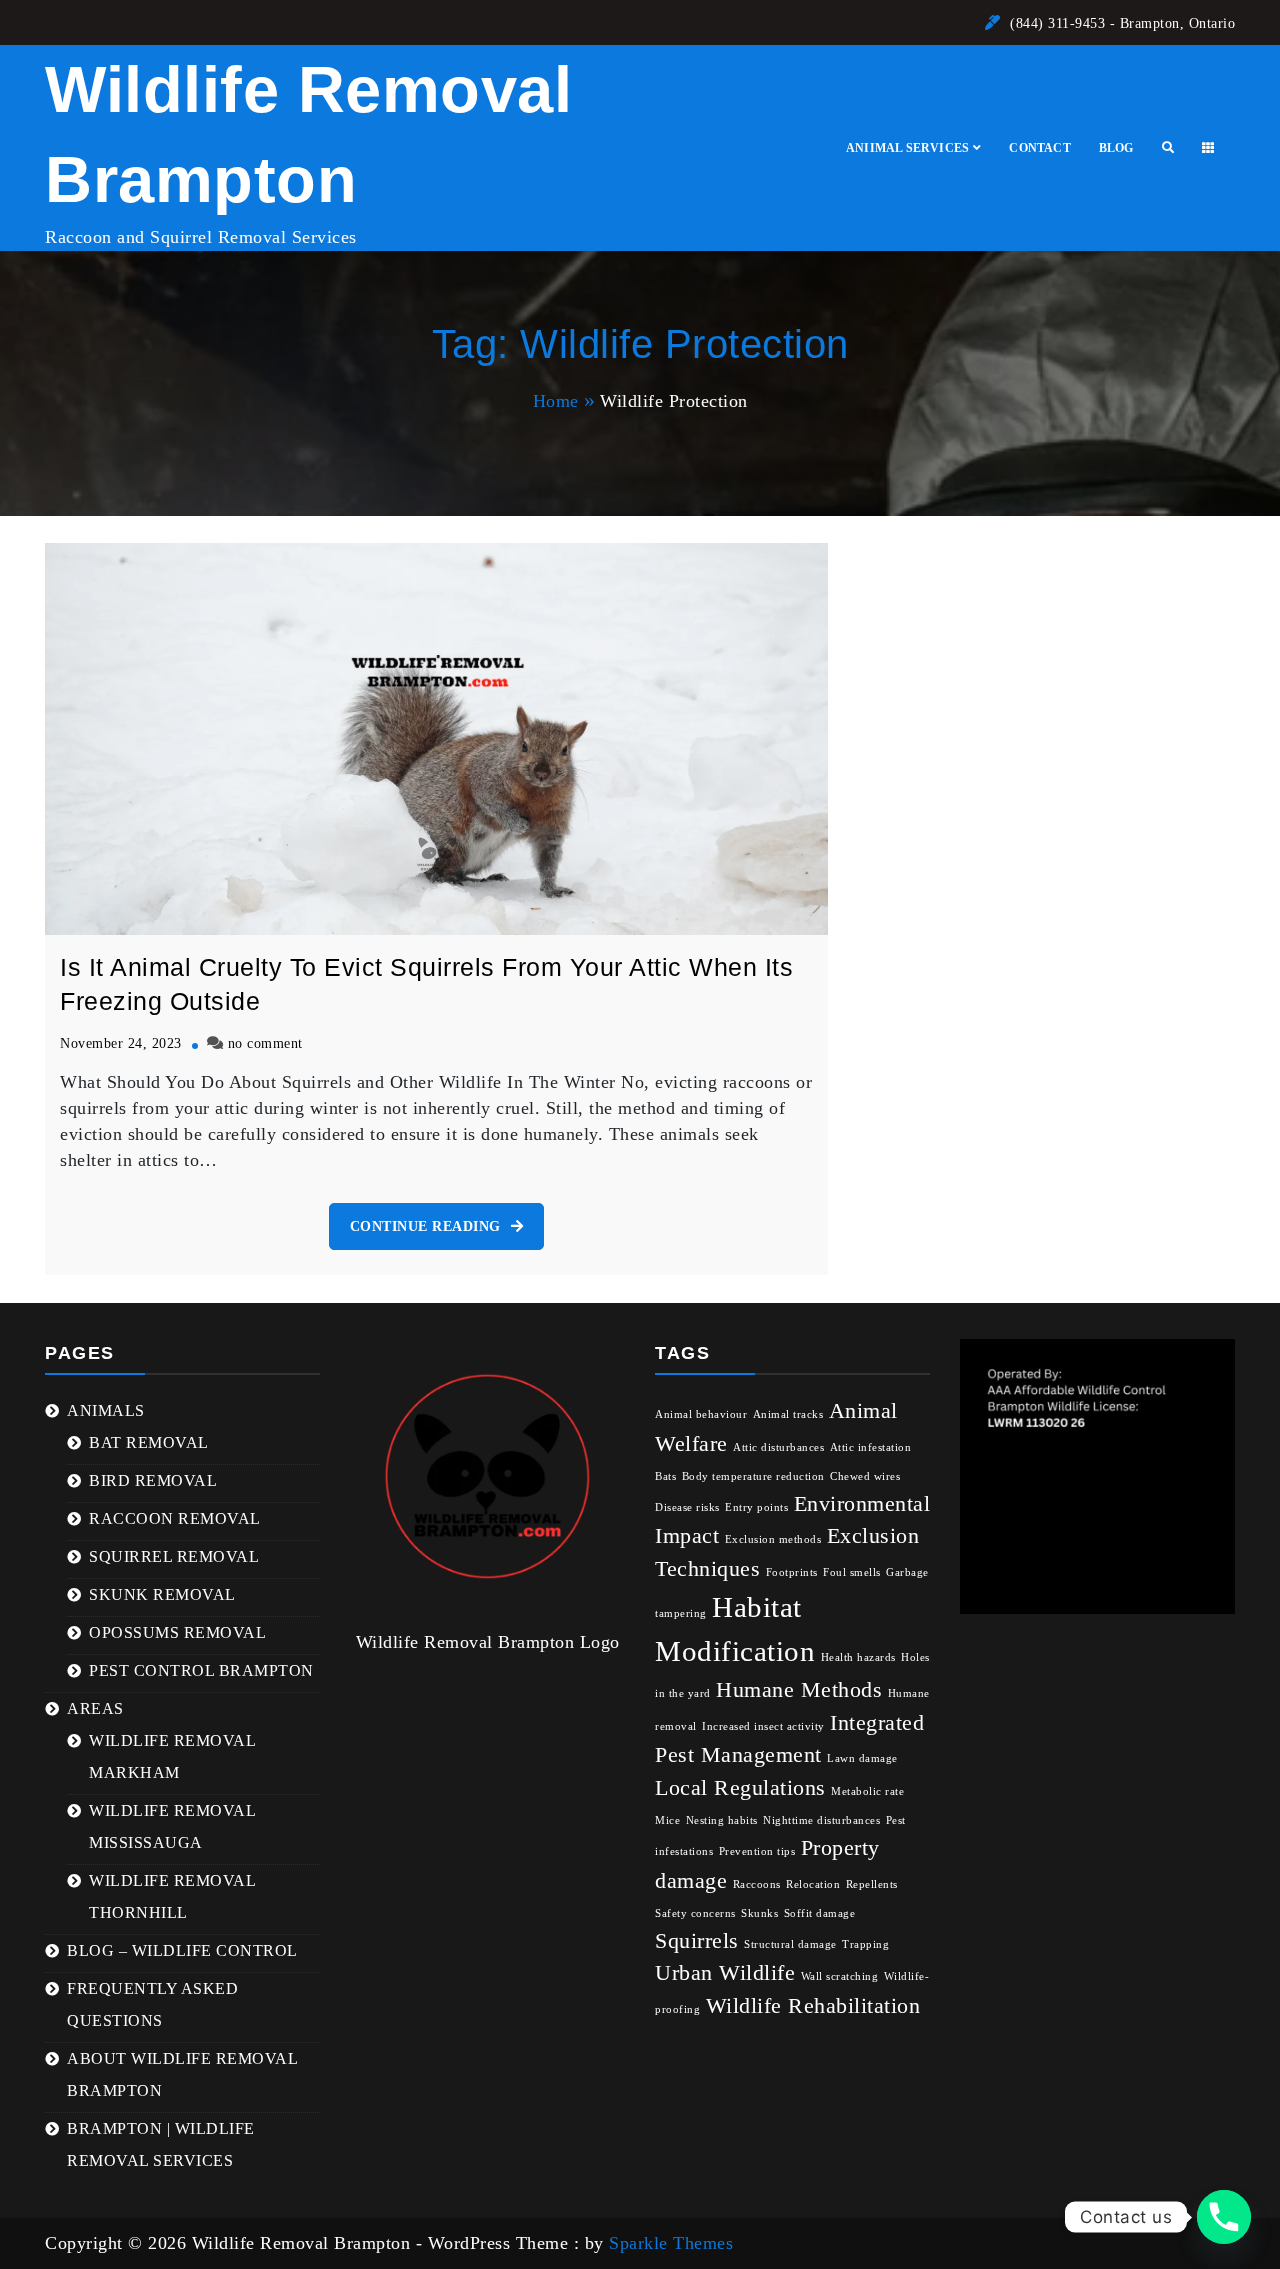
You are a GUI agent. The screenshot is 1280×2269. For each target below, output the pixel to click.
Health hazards (858, 1657)
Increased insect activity (763, 1726)
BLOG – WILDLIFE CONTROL (182, 1950)
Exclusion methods (773, 1539)
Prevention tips (757, 1851)
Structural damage (790, 1944)
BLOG (1116, 148)
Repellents (872, 1884)
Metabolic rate (867, 1791)
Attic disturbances (778, 1447)
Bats (665, 1476)
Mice (667, 1820)
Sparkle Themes (671, 2243)
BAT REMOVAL (149, 1442)
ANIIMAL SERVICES (907, 148)
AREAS (95, 1708)
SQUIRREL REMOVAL (174, 1556)
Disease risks (687, 1507)
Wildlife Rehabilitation (813, 2006)
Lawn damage (862, 1758)
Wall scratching (840, 1976)
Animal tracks (788, 1414)
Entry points (756, 1507)
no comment (265, 1043)
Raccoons (757, 1884)
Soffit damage (820, 1913)
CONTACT (1039, 148)
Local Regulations (740, 1788)
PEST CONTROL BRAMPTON (201, 1670)
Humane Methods (799, 1690)
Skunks (759, 1913)
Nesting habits (722, 1820)
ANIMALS (106, 1410)
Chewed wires (865, 1476)
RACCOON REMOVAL (175, 1518)
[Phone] (1224, 2217)
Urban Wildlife (725, 1973)
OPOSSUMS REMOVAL (177, 1632)
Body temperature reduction (753, 1476)
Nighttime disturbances (821, 1820)
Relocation (813, 1884)
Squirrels (697, 1941)
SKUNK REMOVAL (162, 1594)
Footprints (792, 1572)
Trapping (865, 1944)
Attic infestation (871, 1447)
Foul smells (852, 1572)
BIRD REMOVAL (153, 1480)
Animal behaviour (701, 1414)
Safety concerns (695, 1913)
